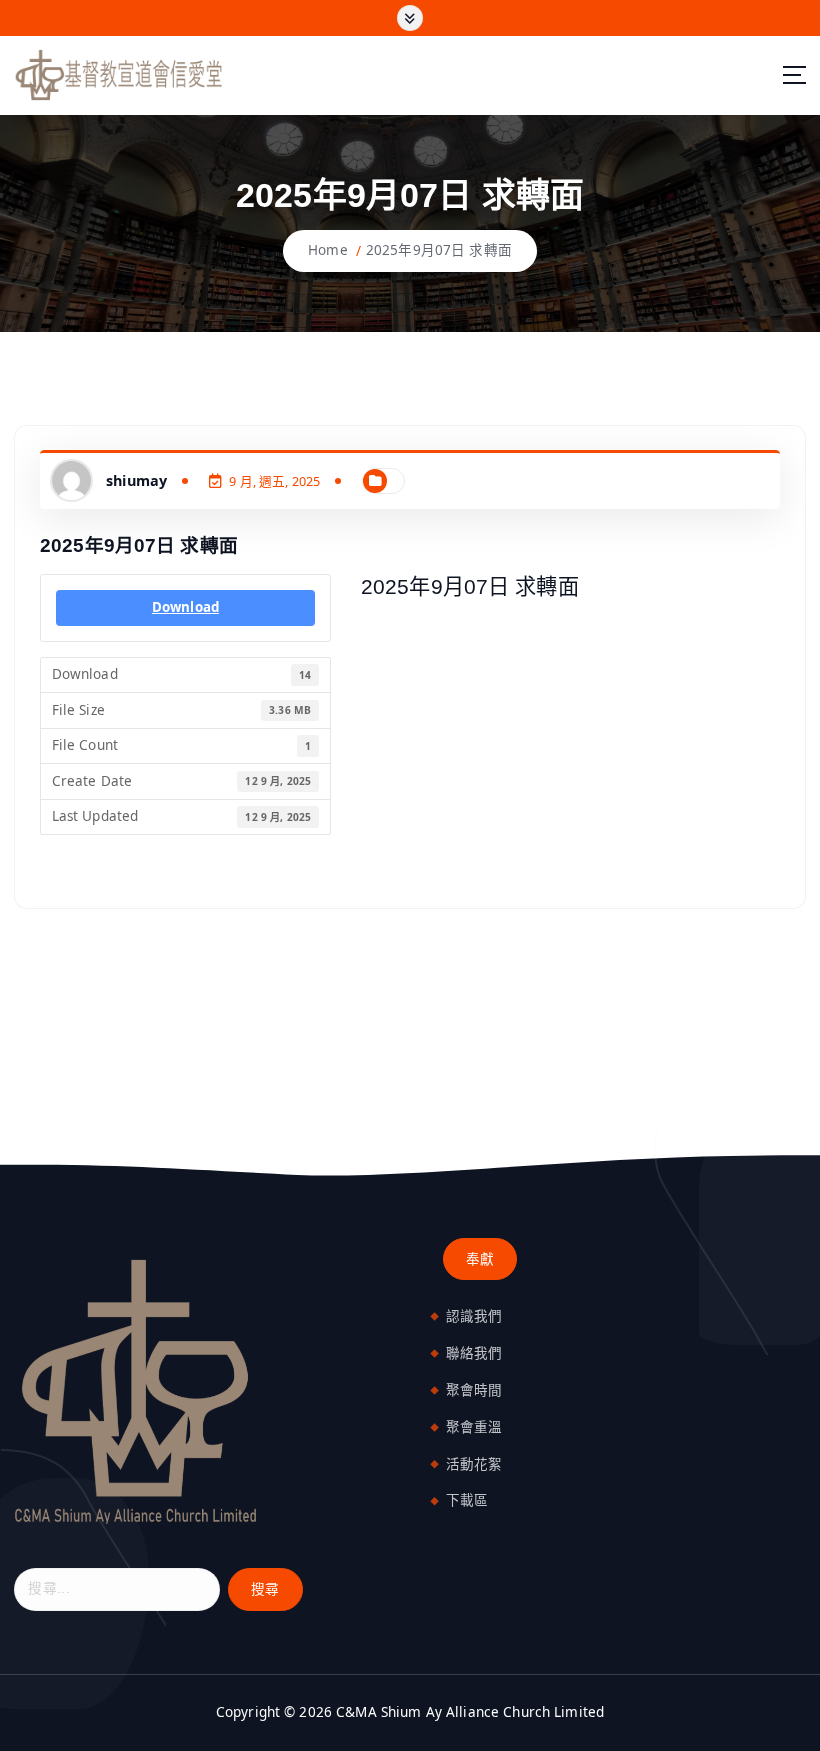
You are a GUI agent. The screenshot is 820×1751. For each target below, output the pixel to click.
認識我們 (474, 1316)
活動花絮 (474, 1464)
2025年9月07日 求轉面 (439, 250)
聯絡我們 (474, 1353)
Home (328, 250)
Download (185, 607)
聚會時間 (474, 1390)
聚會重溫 (474, 1427)
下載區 (467, 1500)
